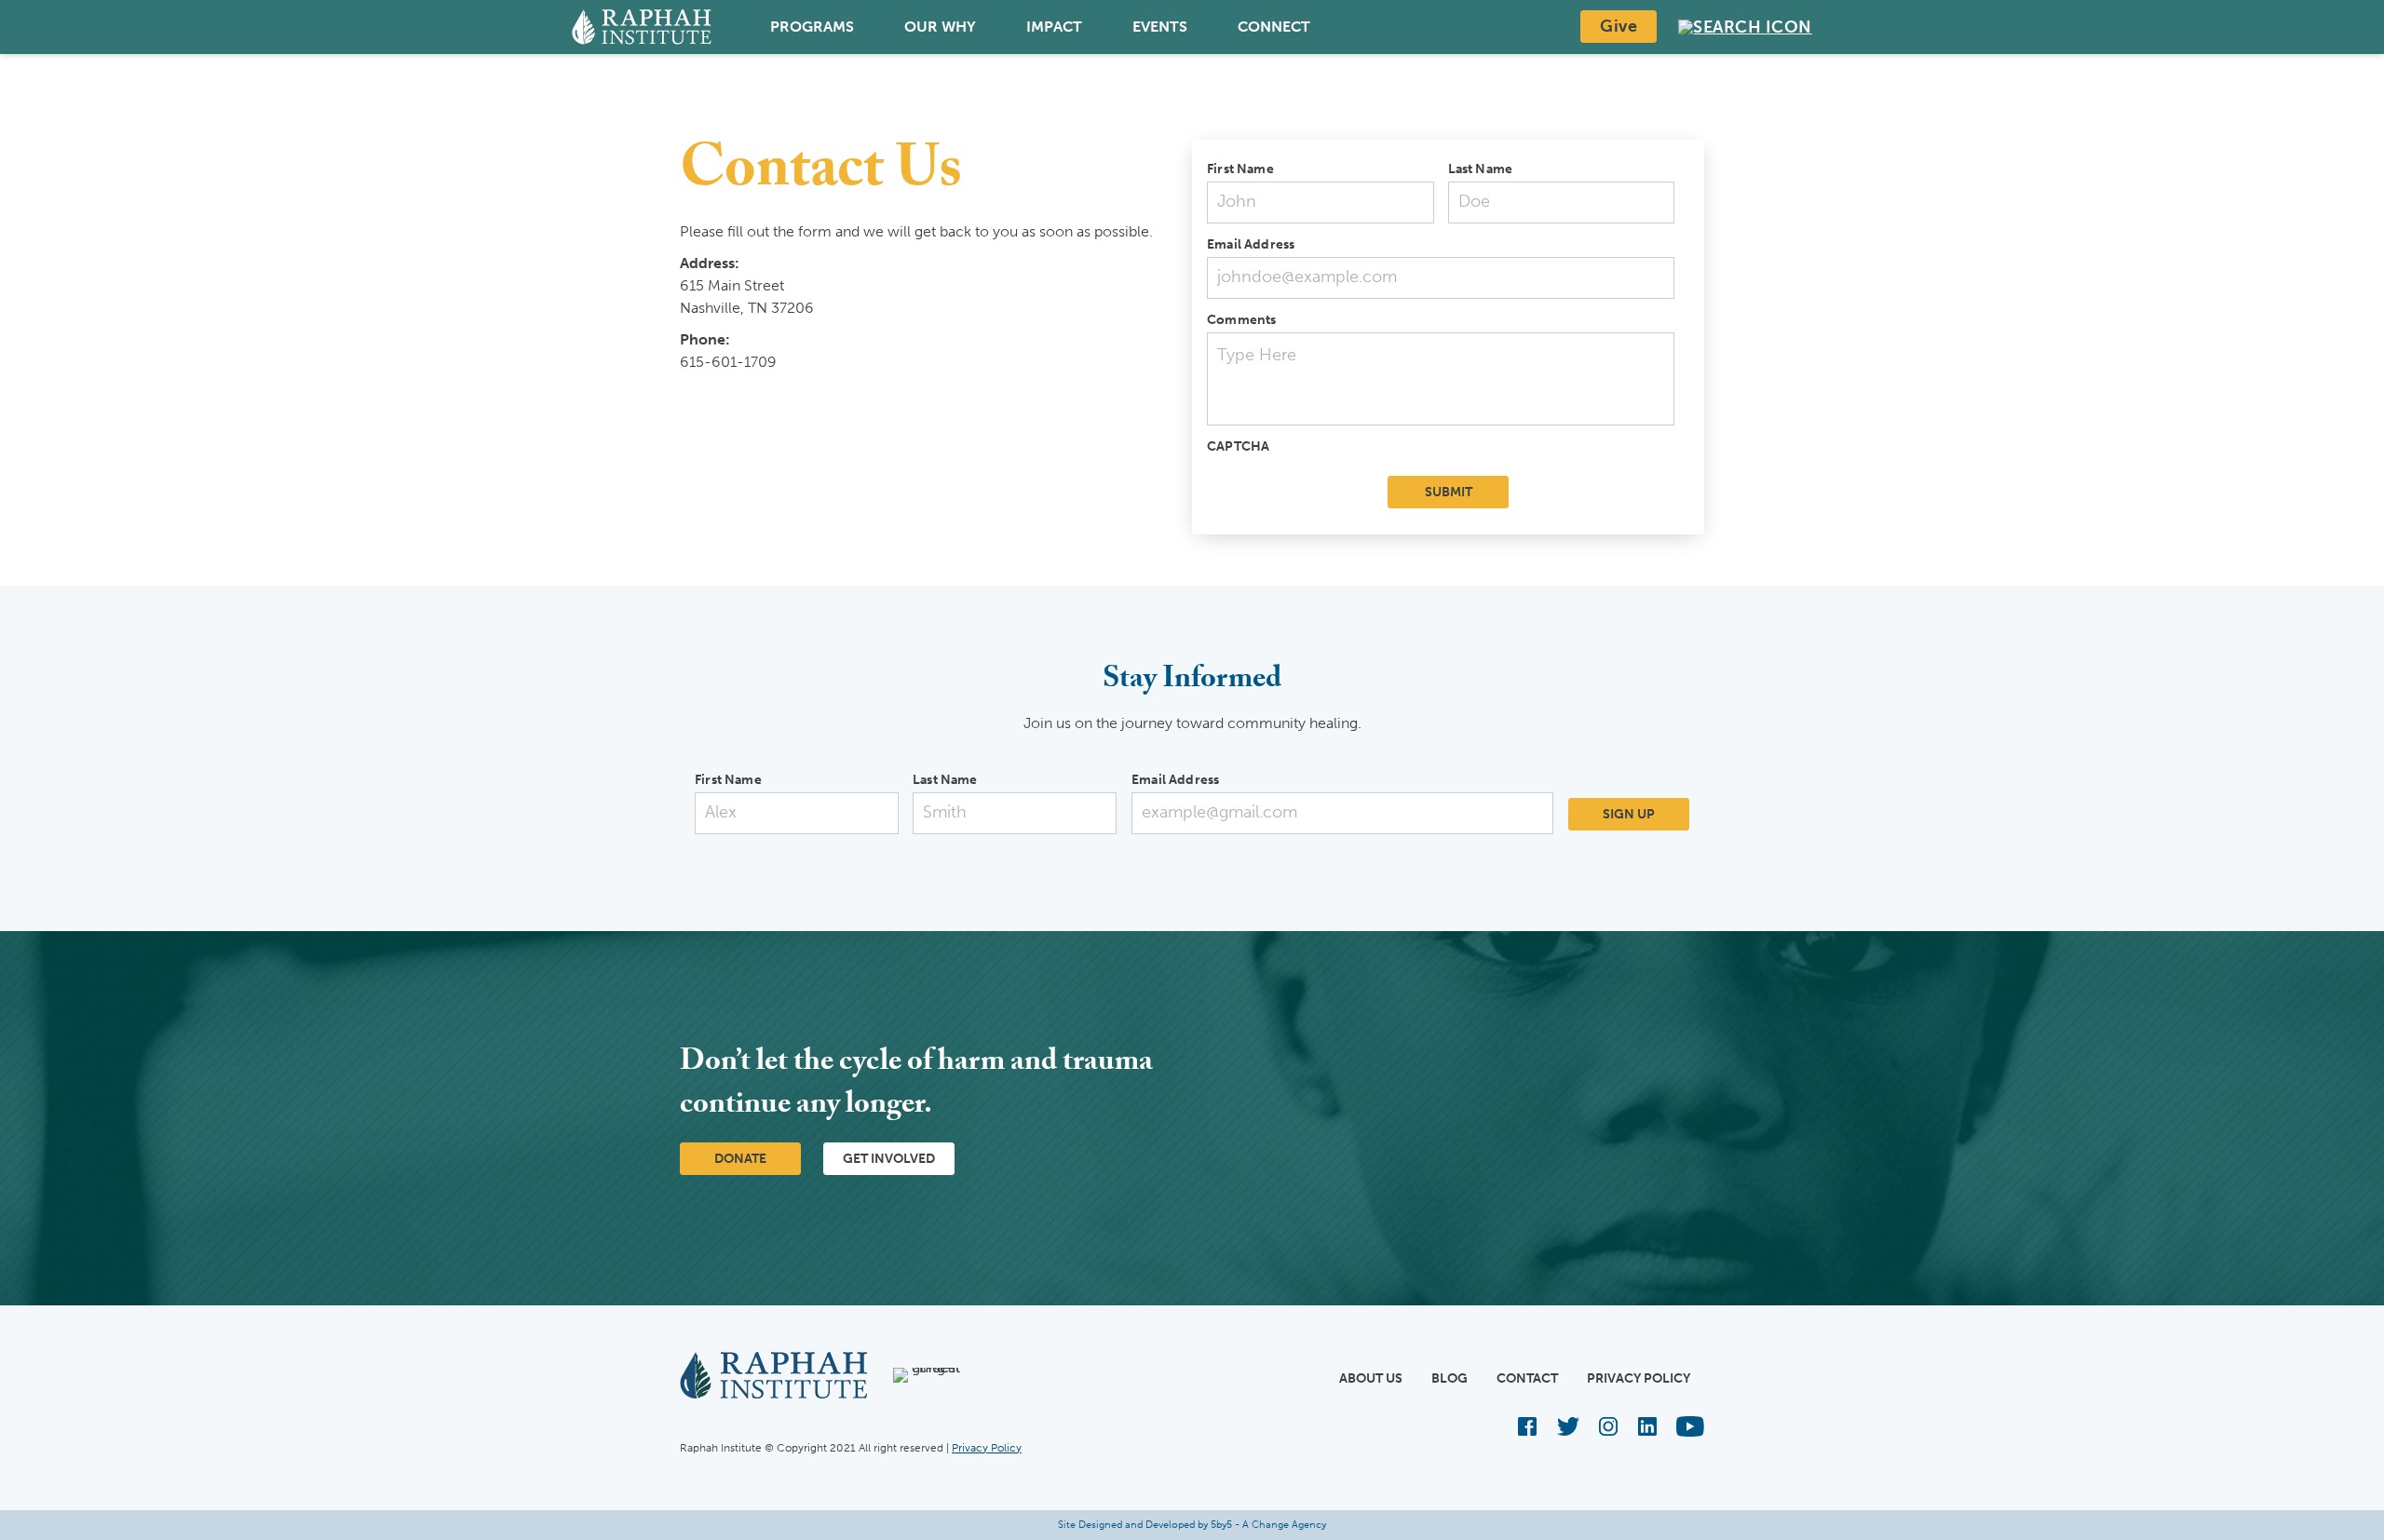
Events (1160, 27)
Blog (1449, 1378)
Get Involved (889, 1159)
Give (1619, 26)
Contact (1527, 1378)
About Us (1371, 1378)
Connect (1274, 27)
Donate (740, 1159)
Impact (1054, 27)
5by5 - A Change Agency (1268, 1525)
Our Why (940, 27)
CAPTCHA (1238, 446)
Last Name (1481, 169)
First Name (1240, 169)
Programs (812, 27)
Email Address (1251, 244)
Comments (1241, 320)
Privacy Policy (1639, 1378)
